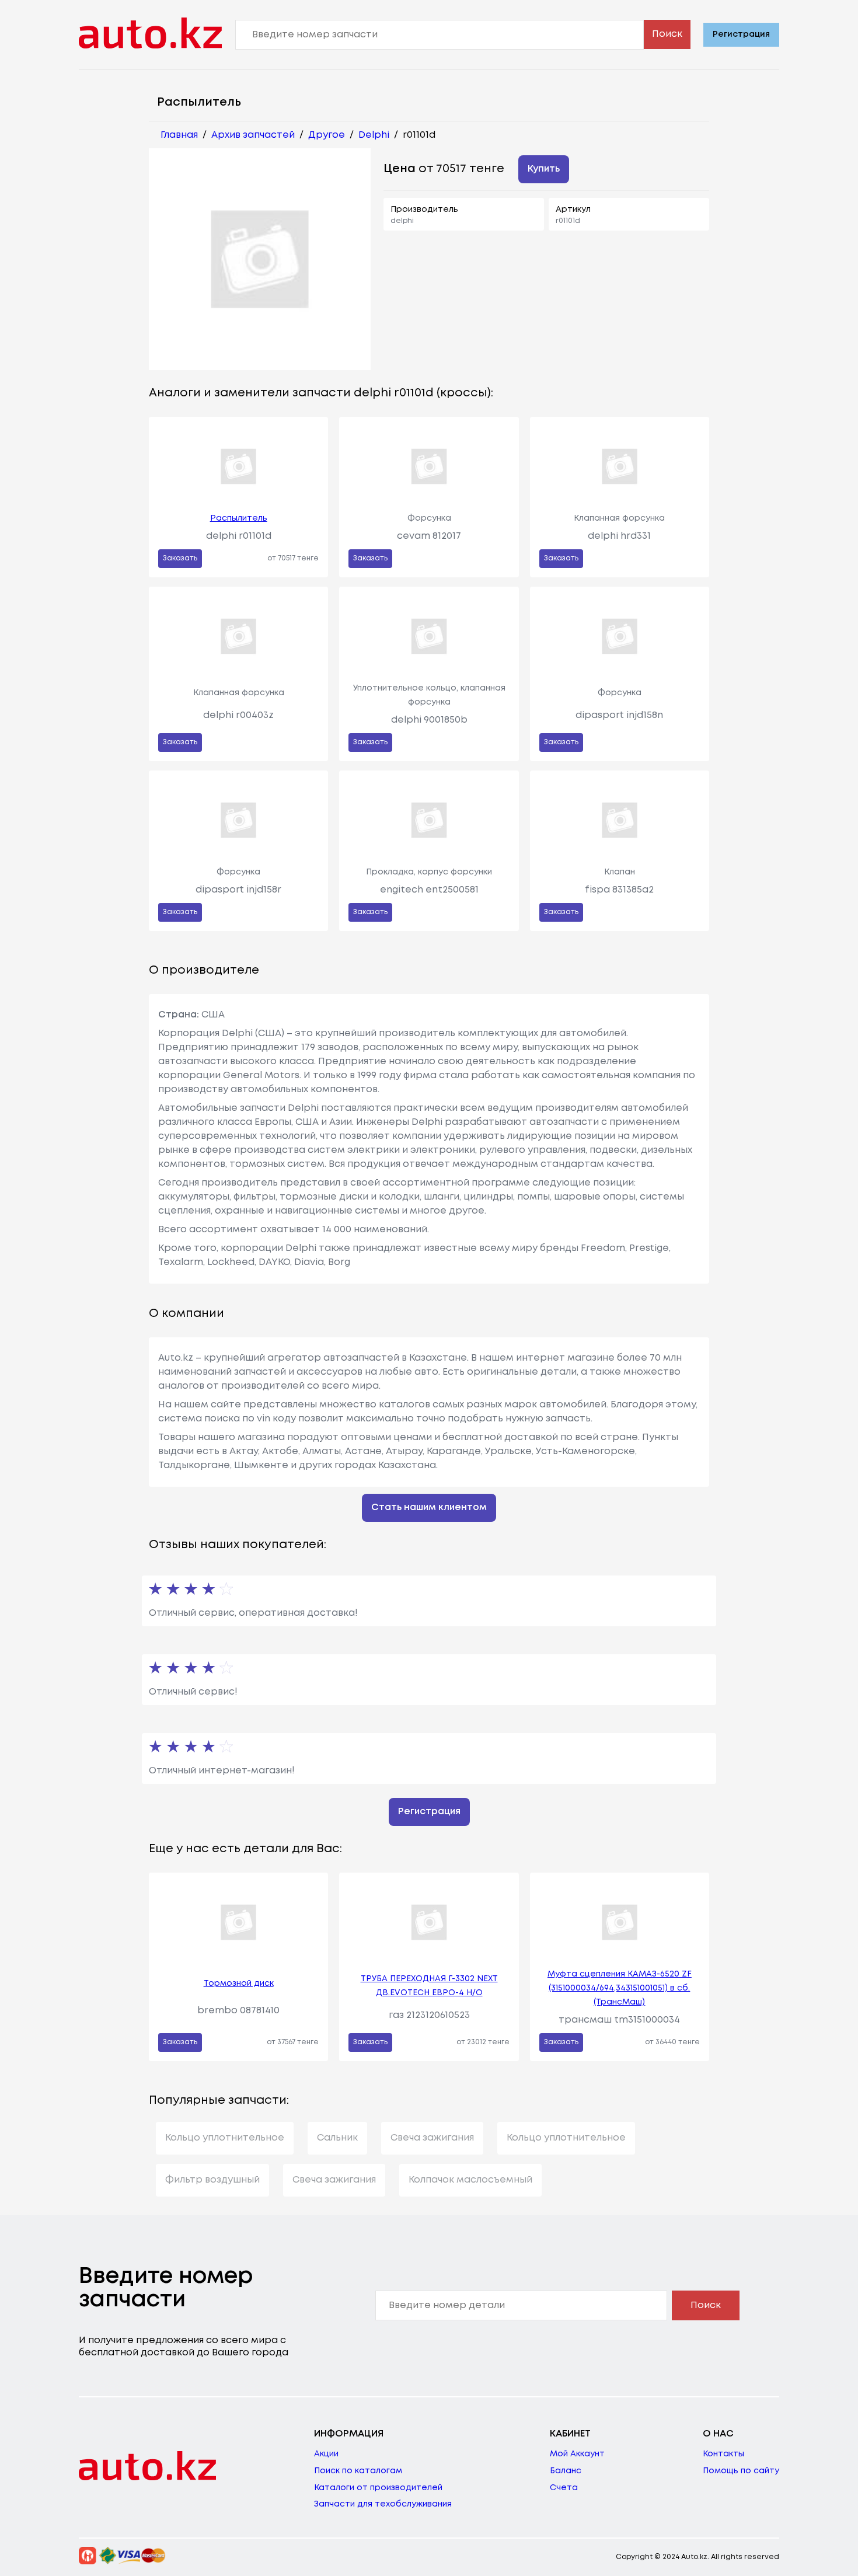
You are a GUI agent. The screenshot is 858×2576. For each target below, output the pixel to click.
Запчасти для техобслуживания (383, 2504)
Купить (544, 169)
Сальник (337, 2138)
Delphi (374, 135)
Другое (327, 135)
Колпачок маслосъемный (470, 2180)
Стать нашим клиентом (429, 1507)
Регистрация (741, 34)
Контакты (723, 2454)
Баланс (566, 2471)
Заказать (180, 558)
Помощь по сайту (741, 2471)
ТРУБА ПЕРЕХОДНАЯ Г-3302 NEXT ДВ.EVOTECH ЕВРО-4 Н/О (429, 1986)
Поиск (667, 34)
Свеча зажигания (432, 2138)
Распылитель (239, 518)
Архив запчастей (253, 135)
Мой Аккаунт (577, 2454)
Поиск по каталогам (358, 2471)
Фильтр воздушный (212, 2180)
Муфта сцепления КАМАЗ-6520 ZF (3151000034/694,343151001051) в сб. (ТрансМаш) (620, 1988)
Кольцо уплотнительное (225, 2138)
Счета (564, 2488)
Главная (179, 135)
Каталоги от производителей (378, 2488)
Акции (326, 2454)
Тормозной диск (239, 1984)
